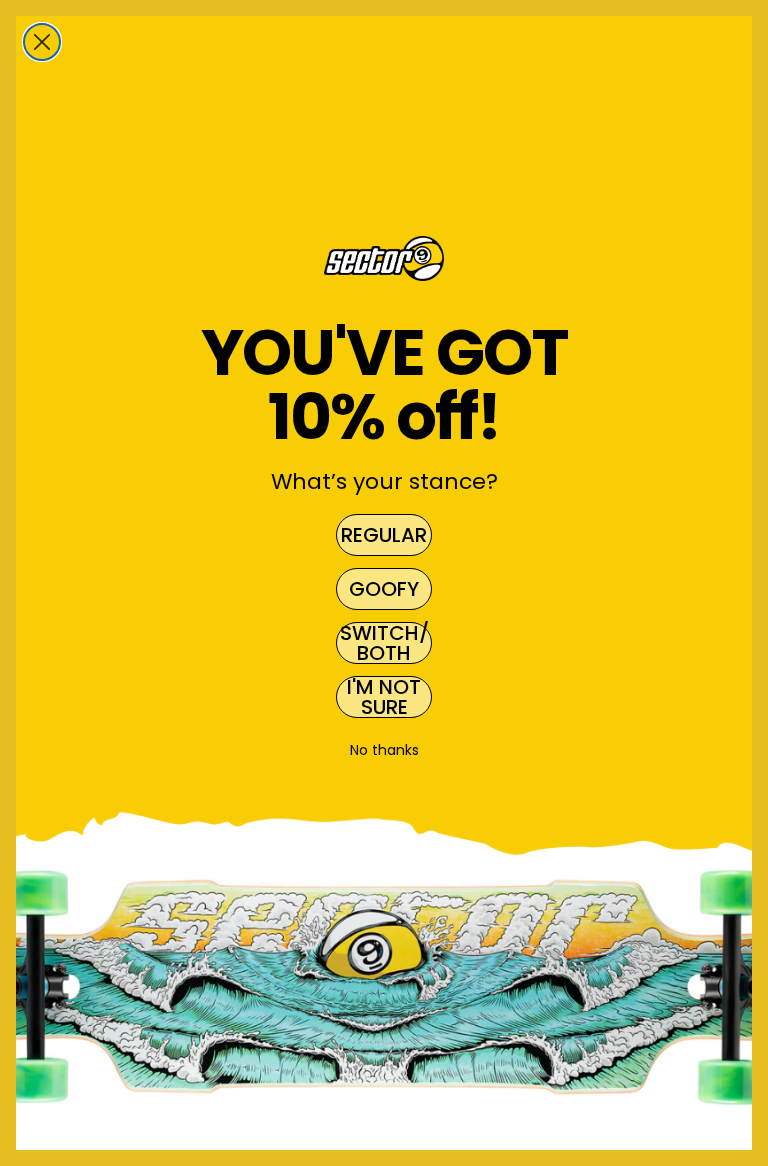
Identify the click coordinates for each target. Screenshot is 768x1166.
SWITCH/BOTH (384, 643)
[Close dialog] (42, 42)
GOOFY (384, 589)
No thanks (384, 750)
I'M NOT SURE (384, 697)
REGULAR (384, 535)
